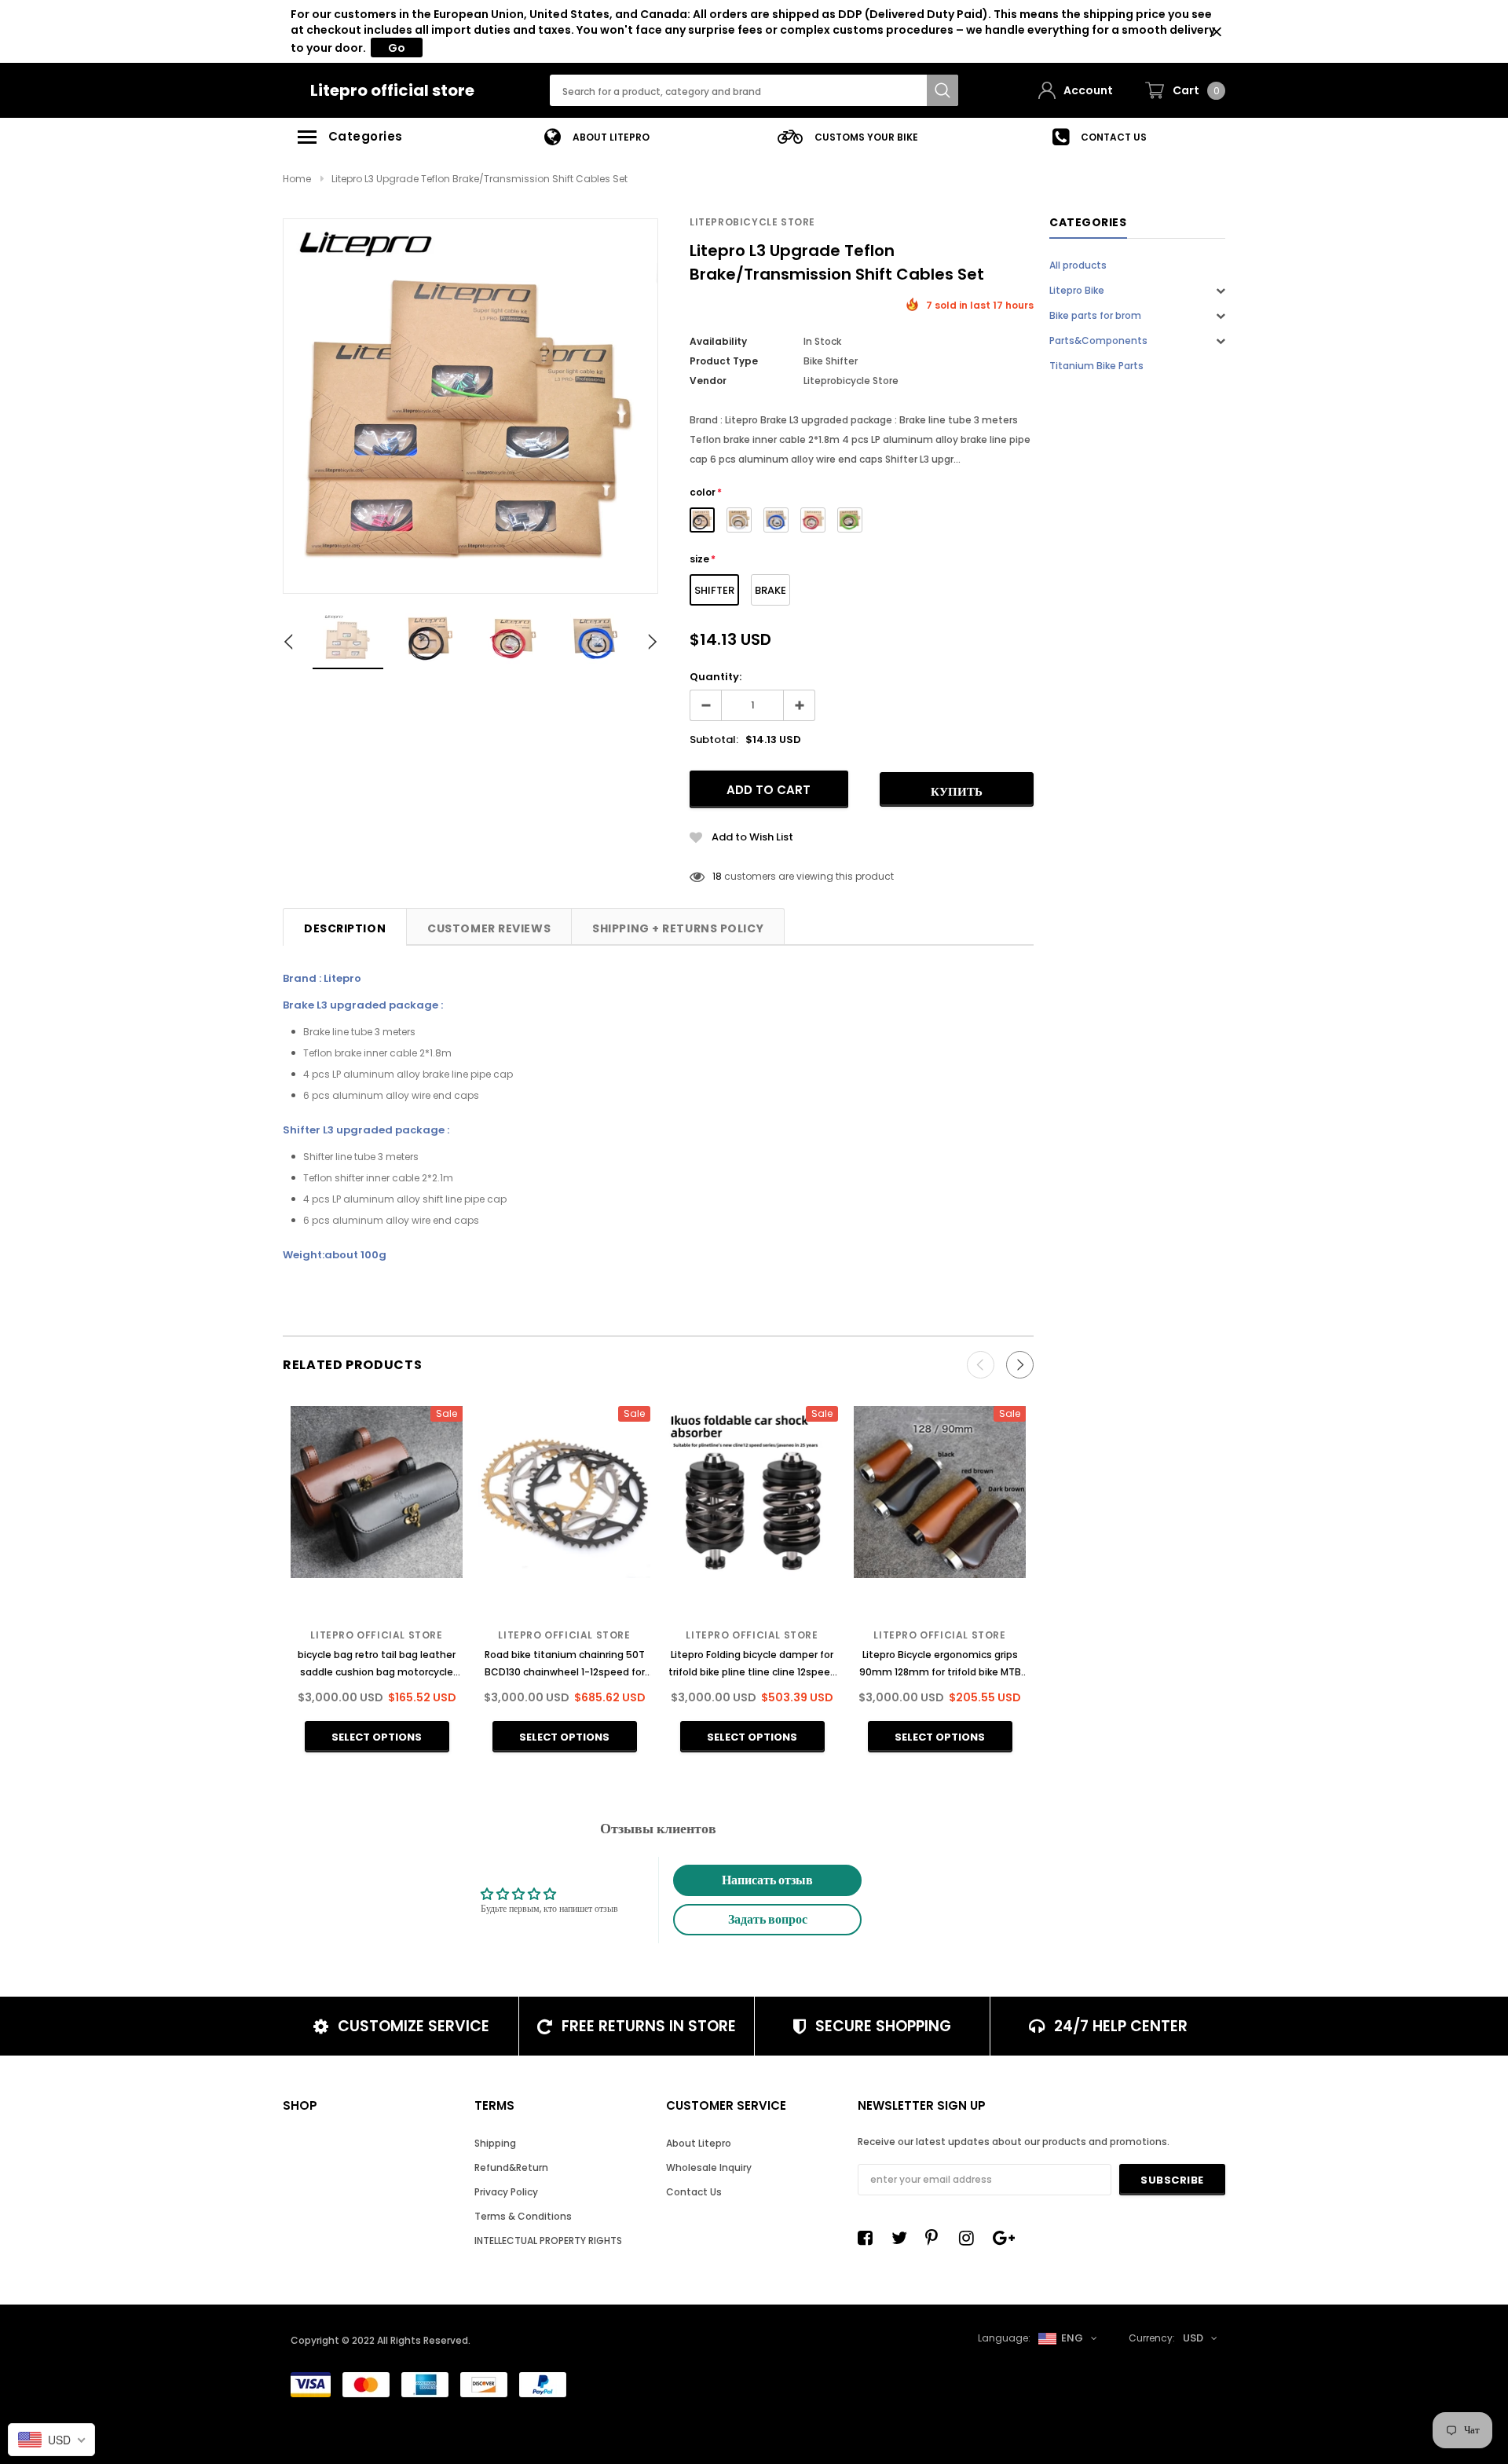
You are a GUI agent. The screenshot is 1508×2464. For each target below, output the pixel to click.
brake (770, 590)
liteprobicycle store (752, 222)
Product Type (724, 361)
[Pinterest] (937, 2238)
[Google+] (1005, 2238)
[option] (597, 137)
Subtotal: (714, 740)
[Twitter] (903, 2238)
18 (717, 876)
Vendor (708, 381)
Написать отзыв (767, 1880)
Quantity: (716, 677)
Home (297, 179)
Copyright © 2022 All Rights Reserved (379, 2340)
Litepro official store (392, 90)
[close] (1216, 32)
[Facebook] (869, 2238)
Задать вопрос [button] (768, 1919)
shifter (714, 590)
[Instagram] (971, 2238)
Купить (957, 791)
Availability (718, 341)
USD (1193, 2338)
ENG (1072, 2338)
